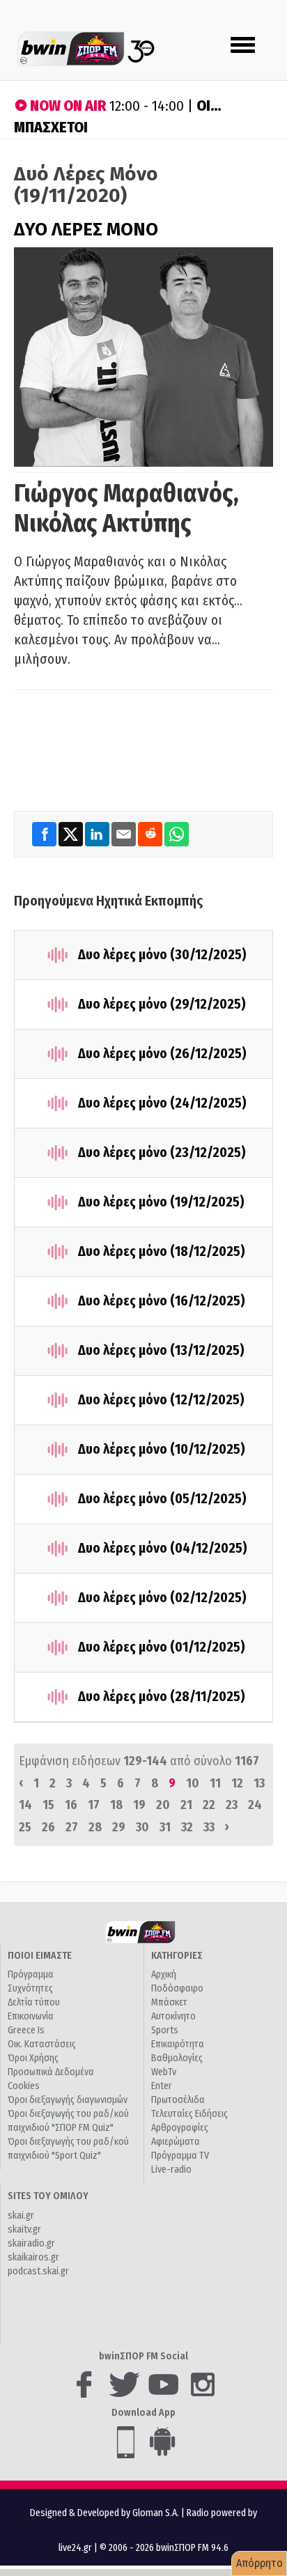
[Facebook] (45, 833)
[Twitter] (72, 833)
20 (163, 1805)
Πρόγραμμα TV (180, 2156)
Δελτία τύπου (34, 2002)
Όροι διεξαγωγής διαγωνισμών (68, 2100)
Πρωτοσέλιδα (178, 2100)
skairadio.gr (31, 2243)
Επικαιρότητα (178, 2044)
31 (165, 1827)
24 (255, 1805)
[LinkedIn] (98, 833)
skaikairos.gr (33, 2257)
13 (259, 1783)
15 (48, 1805)
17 (94, 1805)
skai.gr (21, 2216)
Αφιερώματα (176, 2142)
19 (139, 1805)
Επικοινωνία (31, 2016)
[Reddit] (151, 833)
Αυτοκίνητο (173, 2016)
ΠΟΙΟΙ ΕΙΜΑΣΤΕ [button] (40, 1956)
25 (25, 1827)
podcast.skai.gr (38, 2271)
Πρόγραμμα (31, 1974)
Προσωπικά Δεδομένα (51, 2072)
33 (209, 1827)
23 (232, 1805)
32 (187, 1827)
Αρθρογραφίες (180, 2128)
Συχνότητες (30, 1988)
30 (142, 1827)
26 (48, 1827)
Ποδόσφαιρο (177, 1988)
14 (25, 1805)
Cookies (24, 2086)
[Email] (125, 833)
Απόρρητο (259, 2563)
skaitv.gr (24, 2229)
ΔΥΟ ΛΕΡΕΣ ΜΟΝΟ (86, 230)
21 (186, 1805)
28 (95, 1827)
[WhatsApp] (177, 833)
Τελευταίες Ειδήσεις (189, 2114)
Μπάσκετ (169, 2002)
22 (209, 1805)
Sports (165, 2030)
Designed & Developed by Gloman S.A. (104, 2513)
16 (71, 1805)
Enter (162, 2086)
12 (237, 1783)
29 (119, 1827)
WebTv (164, 2072)
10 (193, 1783)
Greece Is (26, 2030)
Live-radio (171, 2170)
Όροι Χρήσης (33, 2058)
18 (116, 1805)
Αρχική (164, 1974)
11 (215, 1783)
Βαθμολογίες (177, 2058)
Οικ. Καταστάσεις (42, 2044)
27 (72, 1827)
